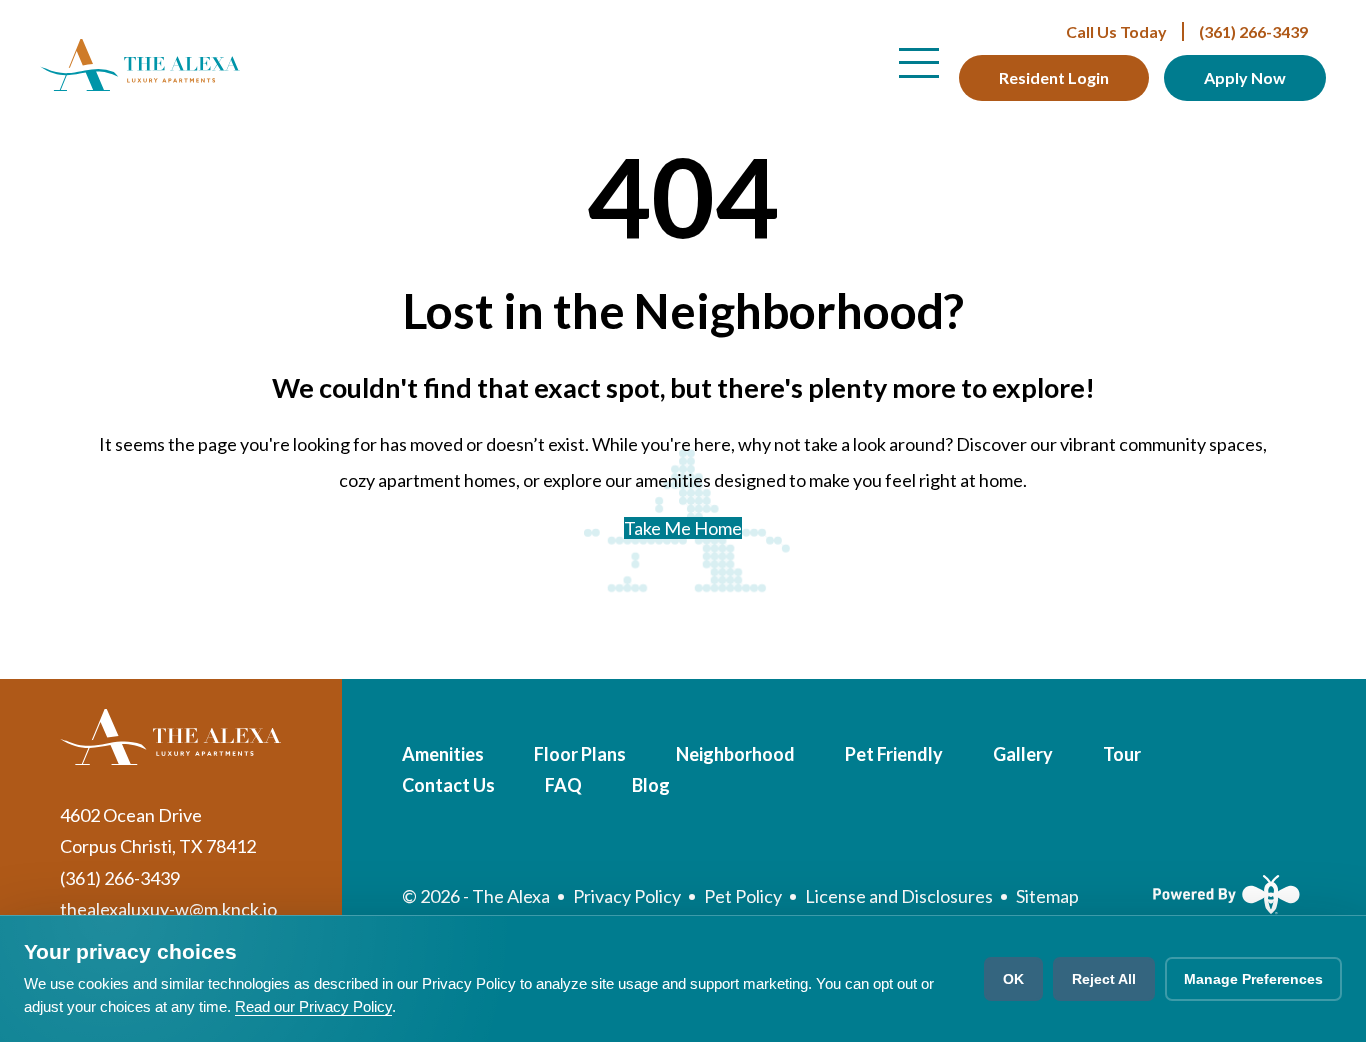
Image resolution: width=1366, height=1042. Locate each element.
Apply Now (1245, 77)
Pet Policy (743, 896)
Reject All (1104, 979)
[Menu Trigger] (919, 63)
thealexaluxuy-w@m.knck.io (168, 909)
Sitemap (1047, 896)
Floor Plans (580, 754)
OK (1013, 979)
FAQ (563, 785)
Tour (1122, 754)
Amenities (443, 754)
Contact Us (448, 785)
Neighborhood (735, 754)
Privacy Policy (627, 896)
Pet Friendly (894, 754)
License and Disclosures (899, 896)
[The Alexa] (140, 65)
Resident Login (1054, 77)
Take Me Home (683, 528)
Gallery (1023, 754)
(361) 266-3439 (1187, 32)
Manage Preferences (1253, 979)
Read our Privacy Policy (313, 1006)
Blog (651, 785)
